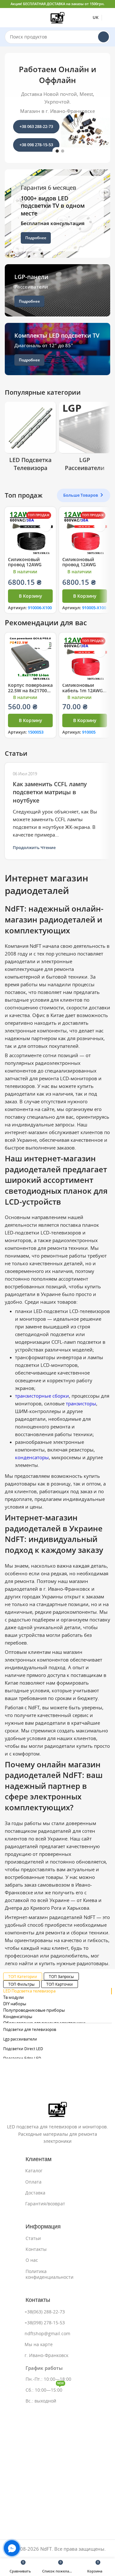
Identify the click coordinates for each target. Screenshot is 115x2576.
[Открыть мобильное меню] (7, 18)
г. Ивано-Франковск (46, 2355)
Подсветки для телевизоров (30, 2029)
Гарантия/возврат (45, 2204)
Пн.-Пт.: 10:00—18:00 (48, 2379)
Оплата (33, 2182)
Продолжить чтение (34, 848)
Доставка (35, 2193)
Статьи (33, 2238)
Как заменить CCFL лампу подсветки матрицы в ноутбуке (50, 792)
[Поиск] (103, 37)
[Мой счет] (108, 18)
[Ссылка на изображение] (58, 2109)
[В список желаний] (46, 526)
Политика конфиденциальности (50, 2274)
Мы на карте (39, 2344)
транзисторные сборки (42, 1396)
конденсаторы (32, 1457)
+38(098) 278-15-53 (45, 2323)
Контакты (36, 2249)
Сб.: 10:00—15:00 (45, 2389)
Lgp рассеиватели (20, 2039)
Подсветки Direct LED (23, 2049)
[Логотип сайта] (57, 17)
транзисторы (81, 1404)
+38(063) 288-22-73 (45, 2312)
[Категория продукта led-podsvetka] (30, 439)
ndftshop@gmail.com (47, 2334)
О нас (32, 2260)
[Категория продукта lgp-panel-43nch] (85, 439)
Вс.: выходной (41, 2401)
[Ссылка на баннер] (57, 214)
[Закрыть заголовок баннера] (107, 4)
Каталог (34, 2171)
